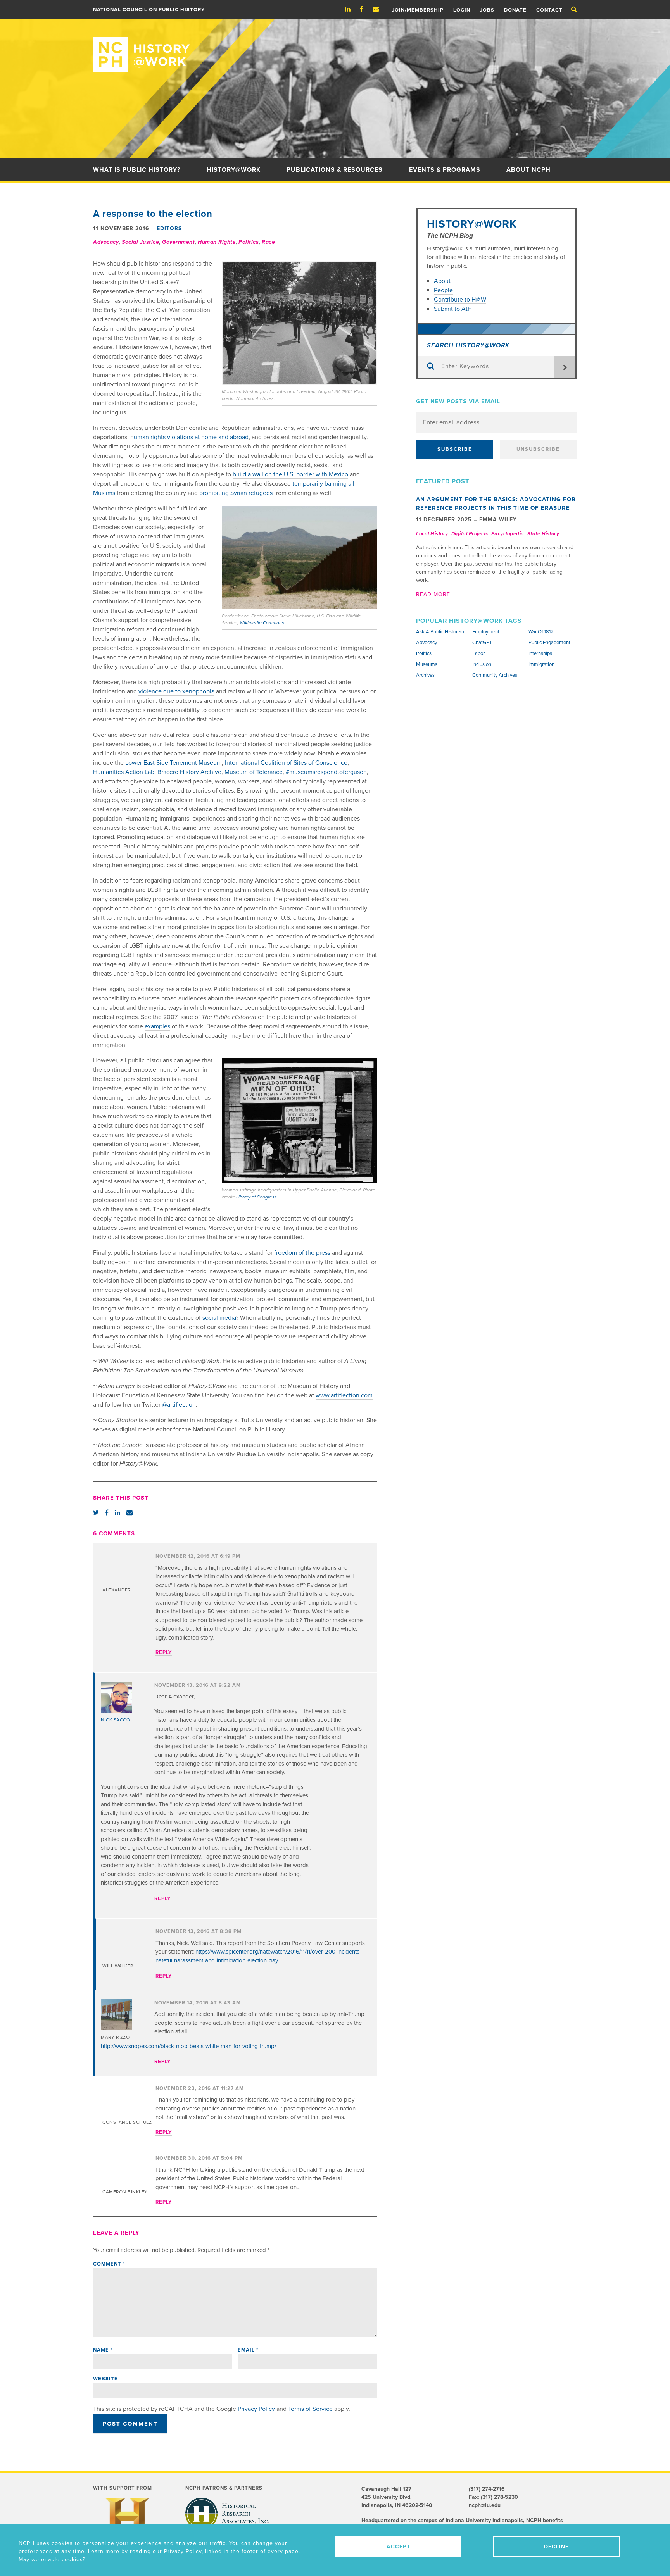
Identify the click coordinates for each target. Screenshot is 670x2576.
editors (169, 228)
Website (105, 2379)
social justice (140, 242)
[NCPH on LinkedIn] (352, 9)
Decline (556, 2547)
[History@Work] (335, 45)
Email (248, 2350)
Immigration (541, 664)
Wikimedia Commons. (262, 623)
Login (462, 10)
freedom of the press (302, 1253)
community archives (495, 675)
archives (425, 675)
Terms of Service (310, 2409)
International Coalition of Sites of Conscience (286, 763)
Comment (109, 2264)
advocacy (106, 242)
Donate (515, 10)
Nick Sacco (115, 1720)
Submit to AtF (452, 309)
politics (249, 242)
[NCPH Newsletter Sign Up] (380, 9)
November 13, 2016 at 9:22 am (198, 1685)
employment (486, 632)
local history (432, 534)
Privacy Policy (256, 2409)
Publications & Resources (335, 170)
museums (427, 664)
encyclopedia (508, 534)
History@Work (234, 170)
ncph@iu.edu (485, 2505)
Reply (164, 1652)
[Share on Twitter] (96, 1513)
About (443, 281)
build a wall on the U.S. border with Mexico (290, 474)
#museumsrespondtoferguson (326, 772)
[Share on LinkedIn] (117, 1513)
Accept (398, 2547)
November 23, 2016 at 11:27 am (200, 2088)
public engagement (549, 643)
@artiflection (179, 1405)
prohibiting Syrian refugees (236, 493)
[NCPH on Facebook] (365, 9)
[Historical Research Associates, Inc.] (227, 2514)
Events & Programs (445, 170)
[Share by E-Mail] (130, 1513)
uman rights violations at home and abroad (191, 437)
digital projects (470, 534)
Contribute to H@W (460, 300)
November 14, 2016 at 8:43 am (198, 2003)
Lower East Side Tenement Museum (174, 763)
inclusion (482, 664)
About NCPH (528, 170)
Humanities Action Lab (124, 772)
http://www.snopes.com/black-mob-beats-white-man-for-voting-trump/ (188, 2046)
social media (219, 1318)
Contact (549, 10)
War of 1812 (541, 632)
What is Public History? (137, 170)
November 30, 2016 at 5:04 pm (199, 2158)
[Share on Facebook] (107, 1513)
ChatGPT (482, 643)
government (178, 242)
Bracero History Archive (189, 772)
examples (157, 1026)
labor (478, 653)
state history (543, 534)
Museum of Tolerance (254, 772)
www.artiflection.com (344, 1395)
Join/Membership (418, 10)
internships (540, 653)
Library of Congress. (257, 1197)
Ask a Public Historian (440, 632)
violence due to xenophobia (176, 691)
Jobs (487, 10)
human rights (217, 242)
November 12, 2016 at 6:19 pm (198, 1556)
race (268, 242)
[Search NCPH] (574, 9)
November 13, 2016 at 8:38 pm (199, 1931)
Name (103, 2350)
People (443, 290)
